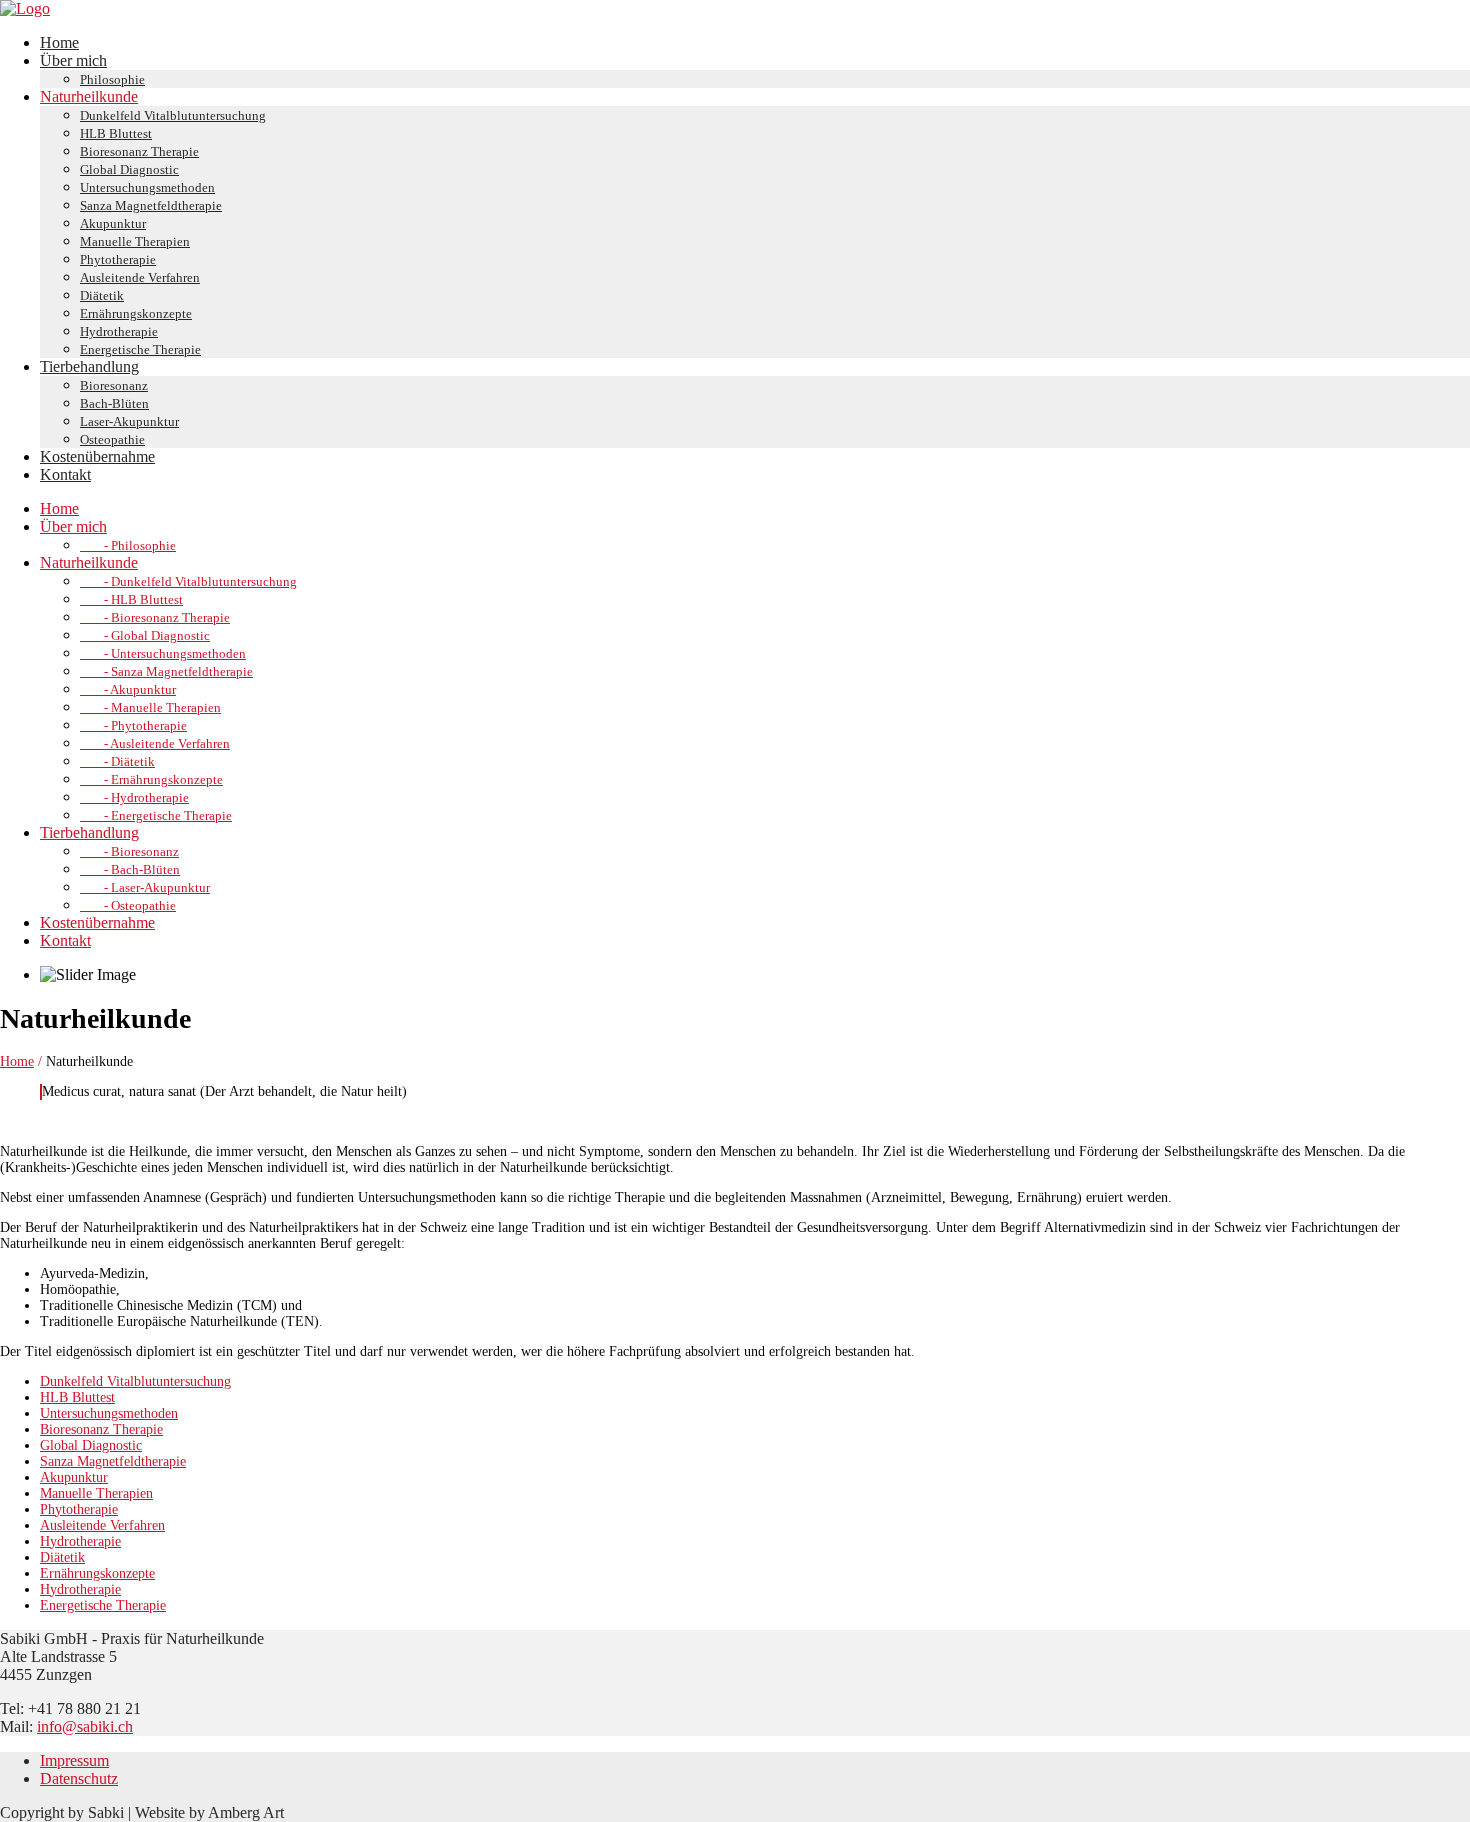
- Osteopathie (128, 905)
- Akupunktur (128, 689)
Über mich (73, 60)
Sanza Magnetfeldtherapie (151, 205)
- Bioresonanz (129, 851)
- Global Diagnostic (145, 635)
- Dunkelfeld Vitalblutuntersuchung (188, 581)
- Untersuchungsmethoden (163, 653)
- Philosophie (128, 545)
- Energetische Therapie (156, 815)
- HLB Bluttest (131, 599)
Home (59, 42)
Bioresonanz (114, 385)
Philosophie (112, 79)
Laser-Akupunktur (129, 421)
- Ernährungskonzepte (151, 779)
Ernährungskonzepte (136, 313)
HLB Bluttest (116, 133)
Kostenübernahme (97, 456)
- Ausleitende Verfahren (155, 743)
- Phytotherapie (133, 725)
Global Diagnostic (129, 169)
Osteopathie (112, 439)
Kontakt (65, 474)
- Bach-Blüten (130, 869)
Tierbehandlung (89, 366)
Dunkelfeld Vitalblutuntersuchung (173, 115)
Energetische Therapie (140, 349)
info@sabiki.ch (85, 1726)
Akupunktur (113, 223)
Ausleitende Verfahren (140, 277)
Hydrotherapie (119, 331)
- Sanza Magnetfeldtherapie (166, 671)
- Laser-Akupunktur (145, 887)
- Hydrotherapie (134, 797)
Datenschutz (79, 1778)
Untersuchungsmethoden (147, 187)
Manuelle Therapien (135, 241)
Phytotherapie (118, 259)
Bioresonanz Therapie (139, 151)
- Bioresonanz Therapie (155, 617)
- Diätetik (117, 761)
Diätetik (102, 295)
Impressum (74, 1760)
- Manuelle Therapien (150, 707)
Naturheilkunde (89, 96)
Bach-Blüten (114, 403)
